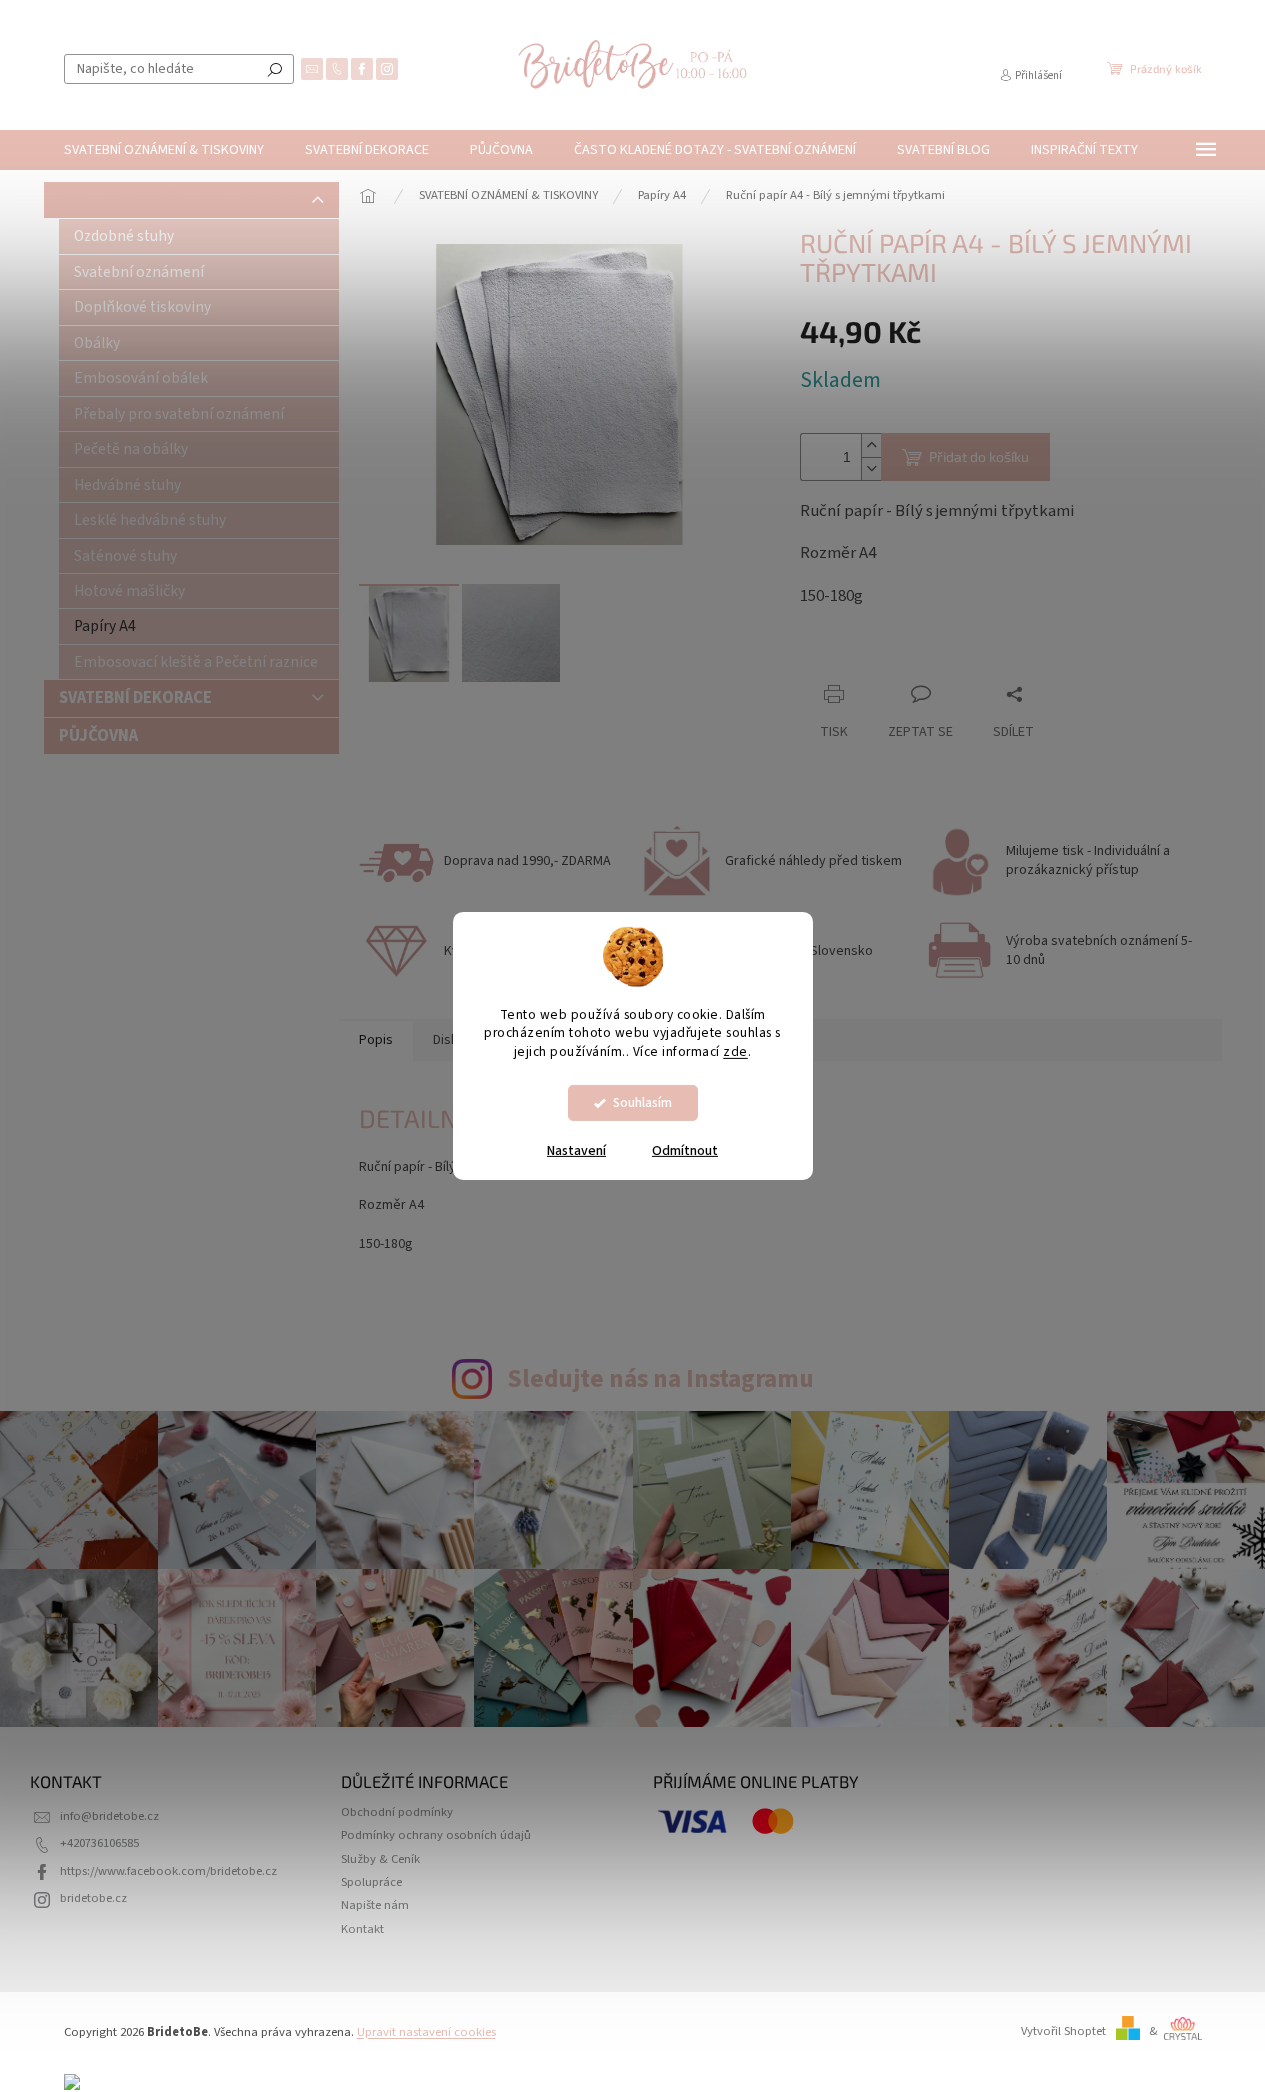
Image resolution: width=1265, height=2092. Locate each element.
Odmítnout (685, 1151)
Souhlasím (642, 1102)
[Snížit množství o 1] (871, 468)
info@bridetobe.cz (109, 1816)
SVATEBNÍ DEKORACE (135, 698)
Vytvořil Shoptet (1063, 2031)
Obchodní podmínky (397, 1812)
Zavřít (905, 655)
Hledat (275, 69)
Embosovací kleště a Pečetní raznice (196, 662)
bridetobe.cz (93, 1898)
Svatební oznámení (139, 272)
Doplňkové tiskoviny (142, 307)
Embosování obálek (141, 378)
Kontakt (362, 1929)
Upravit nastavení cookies (426, 2032)
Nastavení (576, 1151)
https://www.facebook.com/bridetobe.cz (168, 1871)
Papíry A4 (105, 626)
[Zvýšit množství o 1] (871, 445)
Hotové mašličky (129, 591)
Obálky (97, 343)
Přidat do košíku (979, 456)
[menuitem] (164, 150)
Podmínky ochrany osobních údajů (436, 1835)
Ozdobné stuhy (124, 236)
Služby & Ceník (380, 1859)
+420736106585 (99, 1843)
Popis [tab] (376, 1040)
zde (735, 1051)
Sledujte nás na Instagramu (660, 1379)
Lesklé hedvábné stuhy (150, 520)
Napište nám (375, 1905)
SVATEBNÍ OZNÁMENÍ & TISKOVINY (185, 200)
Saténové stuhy (125, 556)
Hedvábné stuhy (127, 485)
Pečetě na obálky (131, 449)
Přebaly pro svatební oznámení (179, 414)
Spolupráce (371, 1882)
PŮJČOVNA (98, 736)
